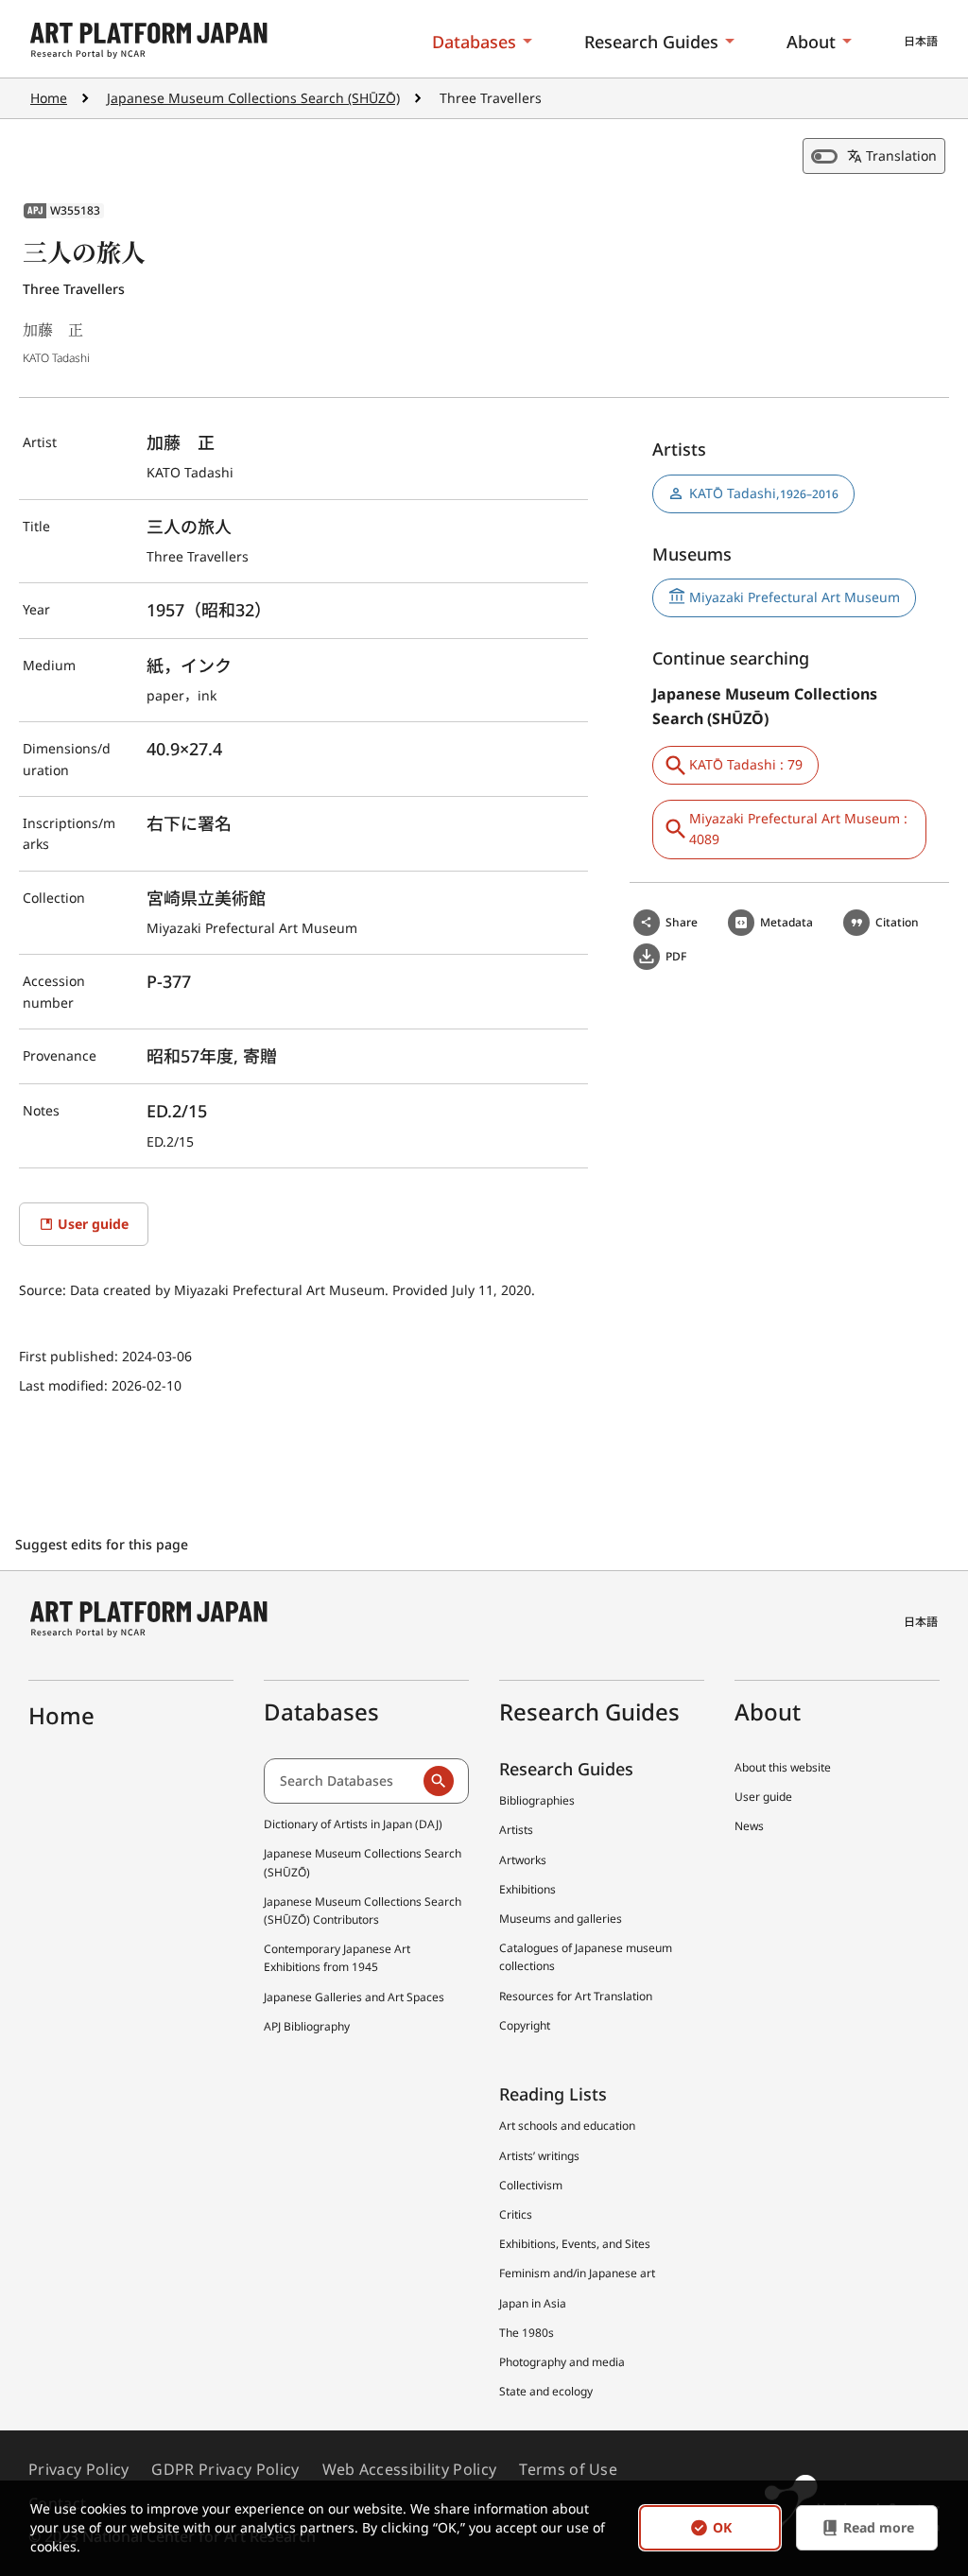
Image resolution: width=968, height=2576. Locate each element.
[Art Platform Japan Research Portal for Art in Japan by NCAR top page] (149, 41)
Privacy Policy (78, 2469)
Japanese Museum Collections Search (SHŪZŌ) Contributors (363, 1910)
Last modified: (65, 1385)
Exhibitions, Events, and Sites (575, 2244)
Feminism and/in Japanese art (577, 2273)
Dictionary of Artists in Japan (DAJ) (353, 1824)
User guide (763, 1797)
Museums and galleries (561, 1919)
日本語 (921, 41)
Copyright (525, 2025)
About (811, 42)
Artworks (523, 1860)
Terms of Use (568, 2469)
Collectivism (531, 2185)
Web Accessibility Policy (410, 2469)
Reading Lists (553, 2094)
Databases (474, 42)
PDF (676, 956)
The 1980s (527, 2333)
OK (722, 2528)
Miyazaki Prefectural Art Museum (795, 597)
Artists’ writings (539, 2156)
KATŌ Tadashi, (764, 493)
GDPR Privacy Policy (225, 2469)
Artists (516, 1830)
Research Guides (651, 42)
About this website (783, 1767)
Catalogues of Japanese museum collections (586, 1957)
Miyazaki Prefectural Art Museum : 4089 (798, 829)
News (749, 1826)
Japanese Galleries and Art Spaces (354, 1997)
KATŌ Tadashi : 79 (746, 764)
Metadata (786, 922)
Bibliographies (537, 1800)
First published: (70, 1356)
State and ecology (546, 2391)
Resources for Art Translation (576, 1996)
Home (49, 98)
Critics (516, 2214)
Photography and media (562, 2362)
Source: (44, 1290)
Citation (897, 922)
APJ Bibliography (307, 2026)
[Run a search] (439, 1781)
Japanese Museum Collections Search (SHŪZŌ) (253, 98)
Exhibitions (527, 1889)
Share (682, 922)
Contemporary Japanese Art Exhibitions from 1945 (337, 1958)
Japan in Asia (533, 2303)
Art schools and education (567, 2126)
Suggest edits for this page (104, 1544)
